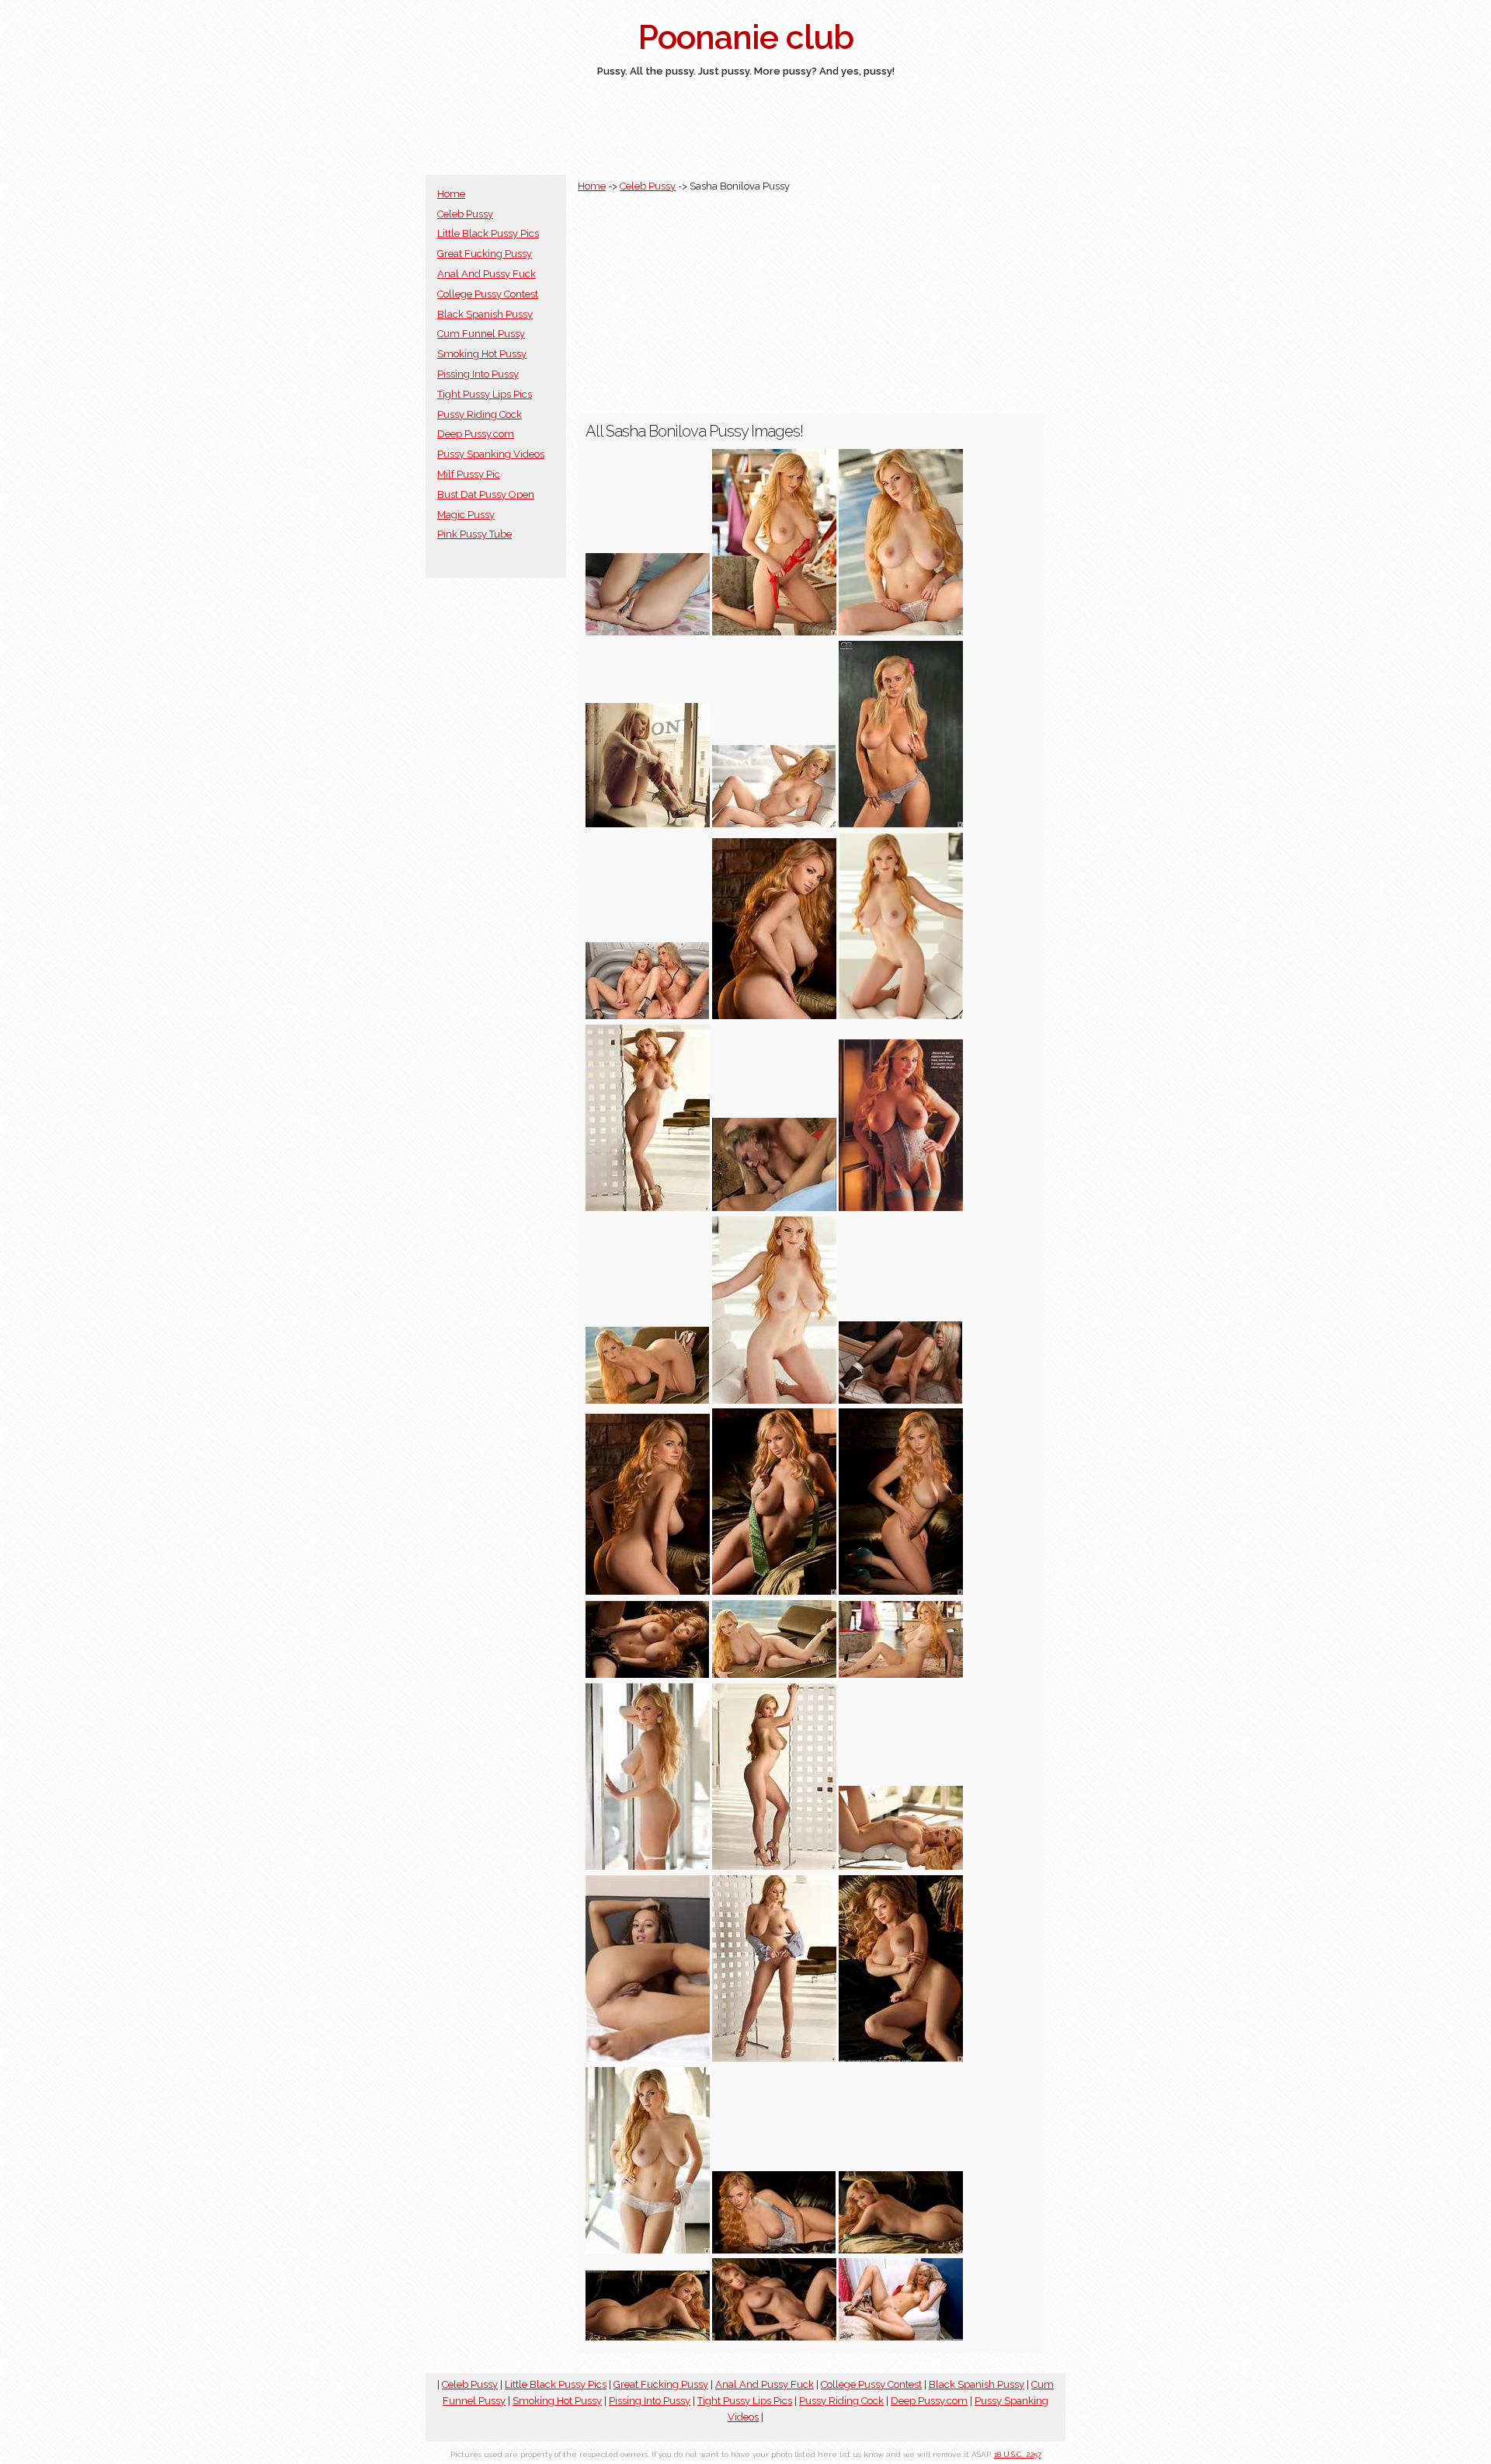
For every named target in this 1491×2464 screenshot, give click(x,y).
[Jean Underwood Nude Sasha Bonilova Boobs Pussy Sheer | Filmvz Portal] (648, 632)
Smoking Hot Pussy (482, 354)
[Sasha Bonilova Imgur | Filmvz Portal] (648, 824)
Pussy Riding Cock (480, 414)
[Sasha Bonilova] (648, 1208)
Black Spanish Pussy (485, 314)
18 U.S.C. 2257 (1018, 2454)
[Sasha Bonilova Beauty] (648, 1674)
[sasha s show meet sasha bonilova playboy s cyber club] (901, 1016)
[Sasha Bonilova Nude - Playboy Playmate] (774, 824)
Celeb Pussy (465, 214)
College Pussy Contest (488, 294)
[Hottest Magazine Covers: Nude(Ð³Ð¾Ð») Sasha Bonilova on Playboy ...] (901, 1208)
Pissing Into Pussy (478, 374)
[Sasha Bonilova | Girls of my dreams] (774, 1016)
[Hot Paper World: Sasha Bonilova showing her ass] (648, 2337)
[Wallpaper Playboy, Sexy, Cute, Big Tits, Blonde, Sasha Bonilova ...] (901, 1674)
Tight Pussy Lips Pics (485, 394)
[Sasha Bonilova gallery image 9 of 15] (901, 2250)
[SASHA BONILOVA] (774, 1591)
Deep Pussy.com (476, 434)
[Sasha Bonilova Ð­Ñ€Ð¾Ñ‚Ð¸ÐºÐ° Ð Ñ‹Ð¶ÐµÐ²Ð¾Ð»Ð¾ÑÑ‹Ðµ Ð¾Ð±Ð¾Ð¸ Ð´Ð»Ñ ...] (774, 1674)
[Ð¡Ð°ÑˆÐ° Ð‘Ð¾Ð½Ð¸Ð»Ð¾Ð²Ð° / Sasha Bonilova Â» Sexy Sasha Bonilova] (774, 2337)
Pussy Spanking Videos (491, 454)
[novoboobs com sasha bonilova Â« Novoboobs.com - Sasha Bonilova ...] (901, 632)
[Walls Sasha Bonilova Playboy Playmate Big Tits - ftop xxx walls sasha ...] (648, 1016)
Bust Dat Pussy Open (486, 494)
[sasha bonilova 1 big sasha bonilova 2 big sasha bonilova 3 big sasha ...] (774, 1400)
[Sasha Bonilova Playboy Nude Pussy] (901, 824)
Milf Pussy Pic (469, 474)
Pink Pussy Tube (474, 534)
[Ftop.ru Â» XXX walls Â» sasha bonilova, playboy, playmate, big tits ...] (648, 1400)
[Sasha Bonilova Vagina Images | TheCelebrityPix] (901, 1400)
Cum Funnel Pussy (481, 334)
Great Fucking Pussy (485, 254)
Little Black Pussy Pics (488, 233)
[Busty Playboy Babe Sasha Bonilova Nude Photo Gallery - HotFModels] (774, 632)
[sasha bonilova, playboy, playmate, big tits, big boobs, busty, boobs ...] (901, 1866)
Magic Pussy (466, 515)
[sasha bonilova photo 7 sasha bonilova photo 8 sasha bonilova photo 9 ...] (648, 2058)
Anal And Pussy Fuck (487, 274)
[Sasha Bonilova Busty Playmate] (901, 1591)
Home (451, 194)
